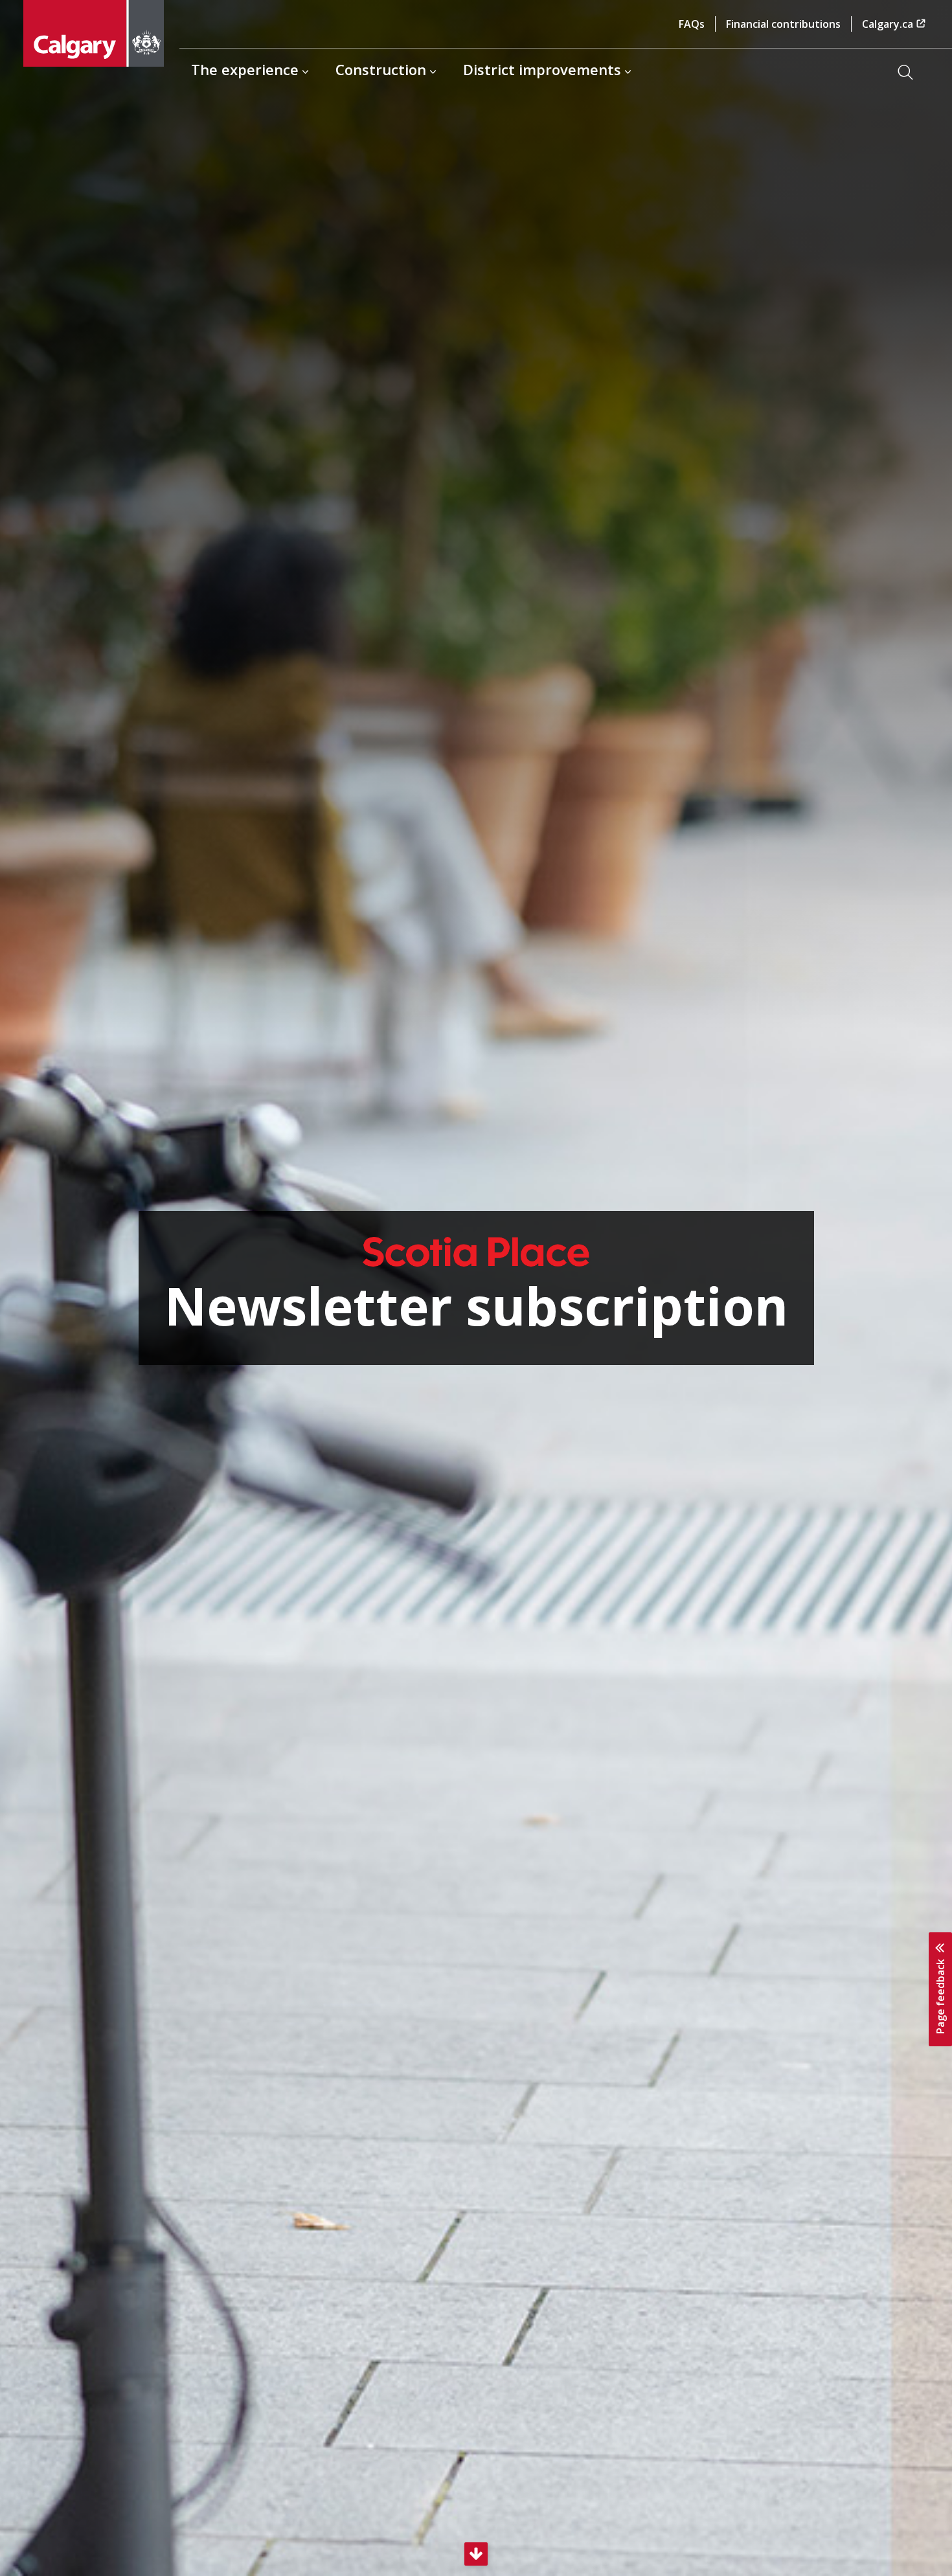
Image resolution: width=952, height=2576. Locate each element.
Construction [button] (381, 69)
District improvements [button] (542, 69)
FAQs (692, 24)
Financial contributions (783, 24)
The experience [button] (245, 69)
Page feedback (940, 1995)
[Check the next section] (476, 2554)
